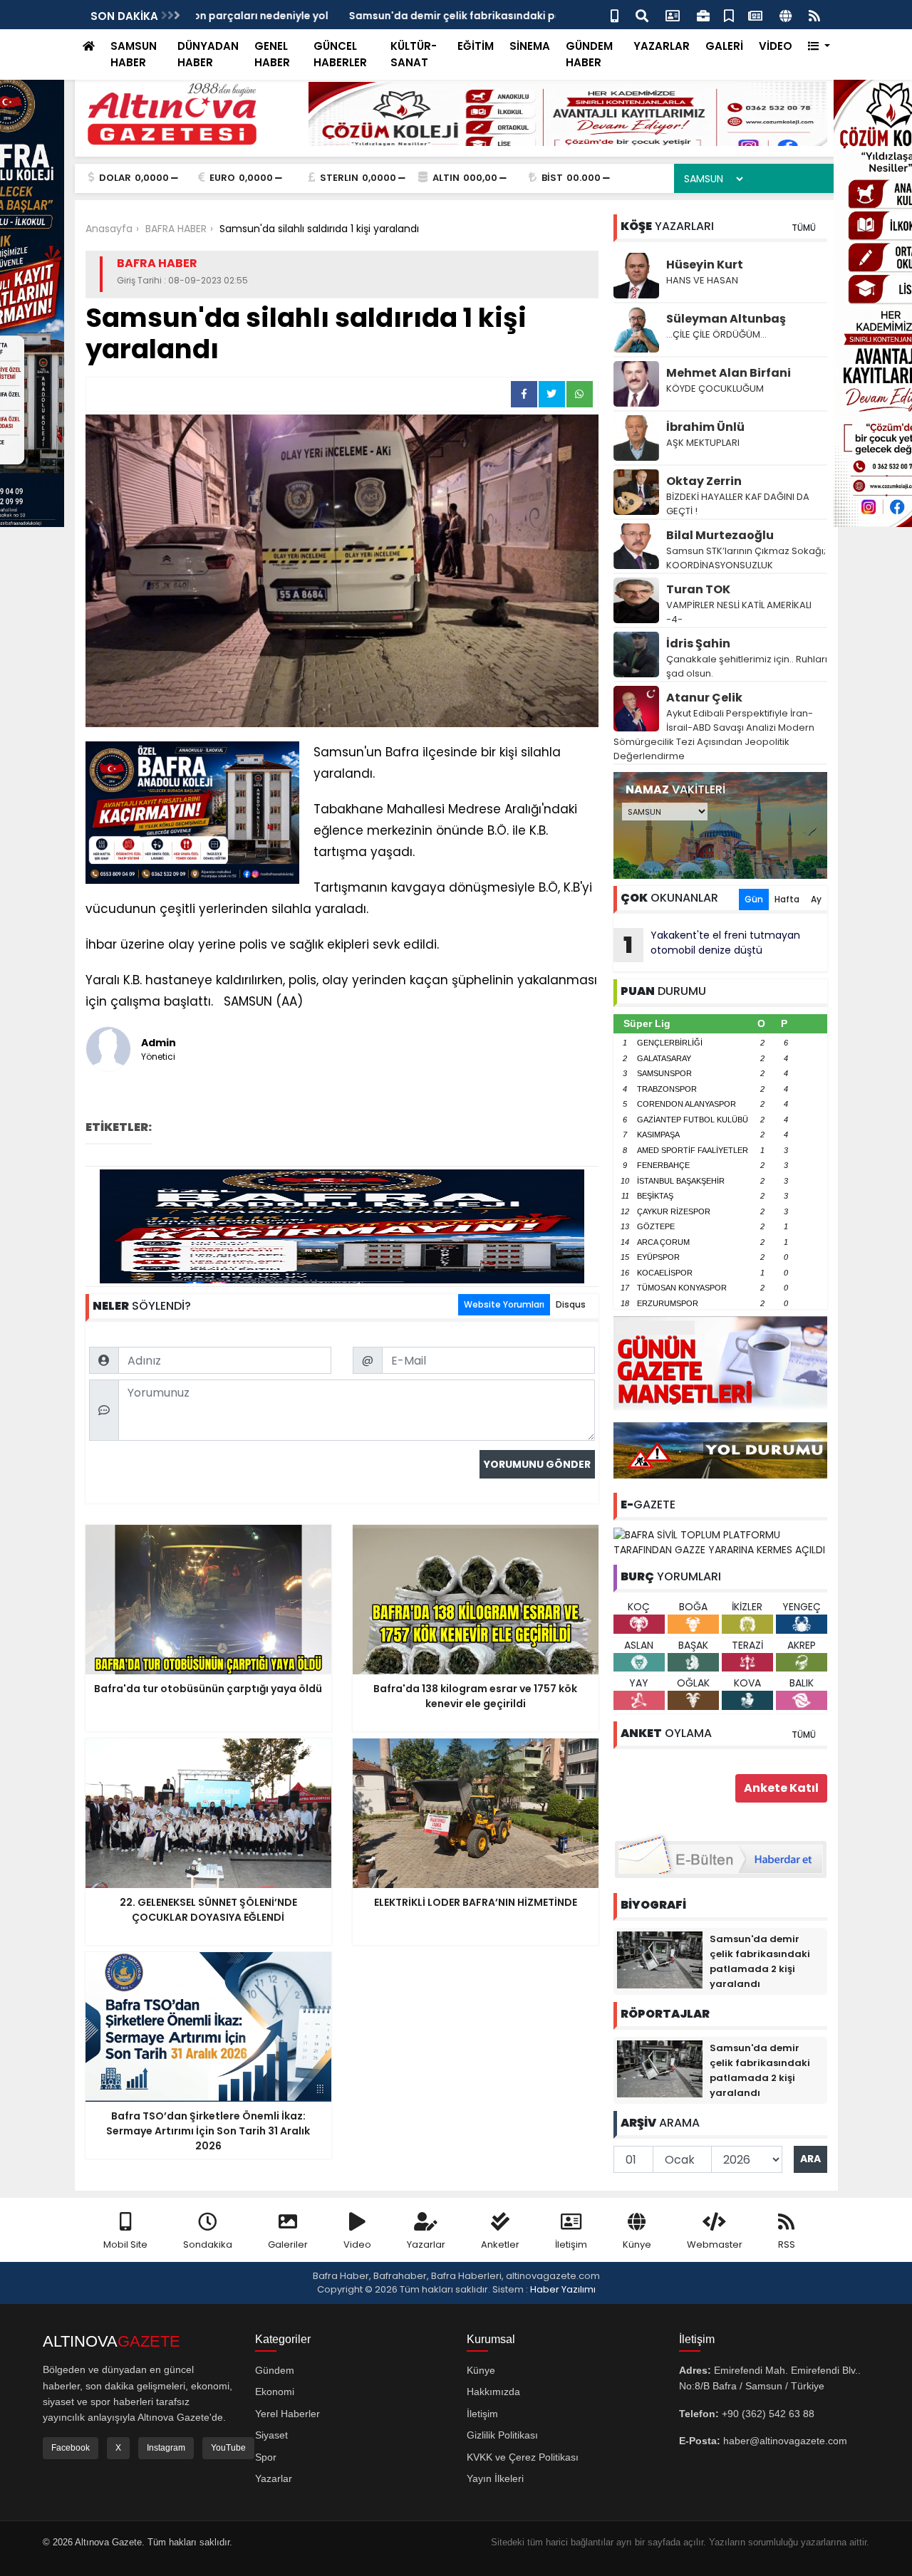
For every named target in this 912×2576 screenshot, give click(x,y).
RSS (787, 2244)
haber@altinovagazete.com (785, 2441)
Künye (637, 2244)
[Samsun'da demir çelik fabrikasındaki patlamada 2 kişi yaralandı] (660, 1959)
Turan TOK (698, 589)
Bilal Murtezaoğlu (720, 535)
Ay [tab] (816, 899)
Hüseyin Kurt (705, 265)
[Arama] (642, 15)
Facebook (71, 2448)
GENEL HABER (272, 54)
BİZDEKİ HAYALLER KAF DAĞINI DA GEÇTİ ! (738, 504)
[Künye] (786, 15)
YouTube (228, 2448)
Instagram (166, 2448)
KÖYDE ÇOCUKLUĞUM (715, 389)
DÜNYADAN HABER (208, 54)
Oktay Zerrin (704, 481)
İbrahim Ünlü (705, 427)
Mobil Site (125, 2244)
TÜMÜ (804, 228)
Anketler (500, 2244)
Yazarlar (426, 2244)
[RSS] (814, 15)
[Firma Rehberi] (703, 15)
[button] (819, 47)
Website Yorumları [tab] (504, 1304)
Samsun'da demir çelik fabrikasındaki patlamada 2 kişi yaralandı (366, 16)
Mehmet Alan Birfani (729, 373)
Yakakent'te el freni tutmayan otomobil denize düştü (712, 944)
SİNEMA (530, 46)
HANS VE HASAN (702, 280)
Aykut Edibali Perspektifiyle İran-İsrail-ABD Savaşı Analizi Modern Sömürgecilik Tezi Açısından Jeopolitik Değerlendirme (714, 735)
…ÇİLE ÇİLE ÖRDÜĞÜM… (716, 334)
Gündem (275, 2370)
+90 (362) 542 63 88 (768, 2414)
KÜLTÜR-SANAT (414, 54)
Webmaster (715, 2244)
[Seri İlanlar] (729, 15)
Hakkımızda (493, 2392)
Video (357, 2244)
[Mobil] (615, 15)
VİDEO (776, 46)
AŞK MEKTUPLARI (703, 443)
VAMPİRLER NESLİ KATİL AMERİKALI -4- (739, 612)
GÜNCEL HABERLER (340, 54)
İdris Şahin (698, 643)
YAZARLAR (662, 46)
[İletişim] (673, 15)
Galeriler (288, 2244)
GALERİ (724, 46)
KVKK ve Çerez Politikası (523, 2457)
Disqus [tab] (571, 1304)
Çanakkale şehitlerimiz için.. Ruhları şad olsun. (747, 666)
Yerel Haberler (287, 2414)
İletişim (571, 2244)
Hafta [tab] (787, 899)
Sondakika (208, 2244)
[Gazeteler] (755, 15)
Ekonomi (275, 2392)
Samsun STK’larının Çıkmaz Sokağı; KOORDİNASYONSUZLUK (746, 558)
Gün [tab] (754, 899)
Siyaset (271, 2435)
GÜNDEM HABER (589, 54)
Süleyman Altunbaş (726, 319)
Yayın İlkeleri (495, 2478)
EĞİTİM (476, 46)
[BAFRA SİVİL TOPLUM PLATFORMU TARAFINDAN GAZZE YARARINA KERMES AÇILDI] (720, 1542)
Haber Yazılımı (563, 2289)
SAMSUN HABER (134, 54)
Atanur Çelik (704, 698)
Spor (266, 2457)
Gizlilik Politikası (502, 2435)
